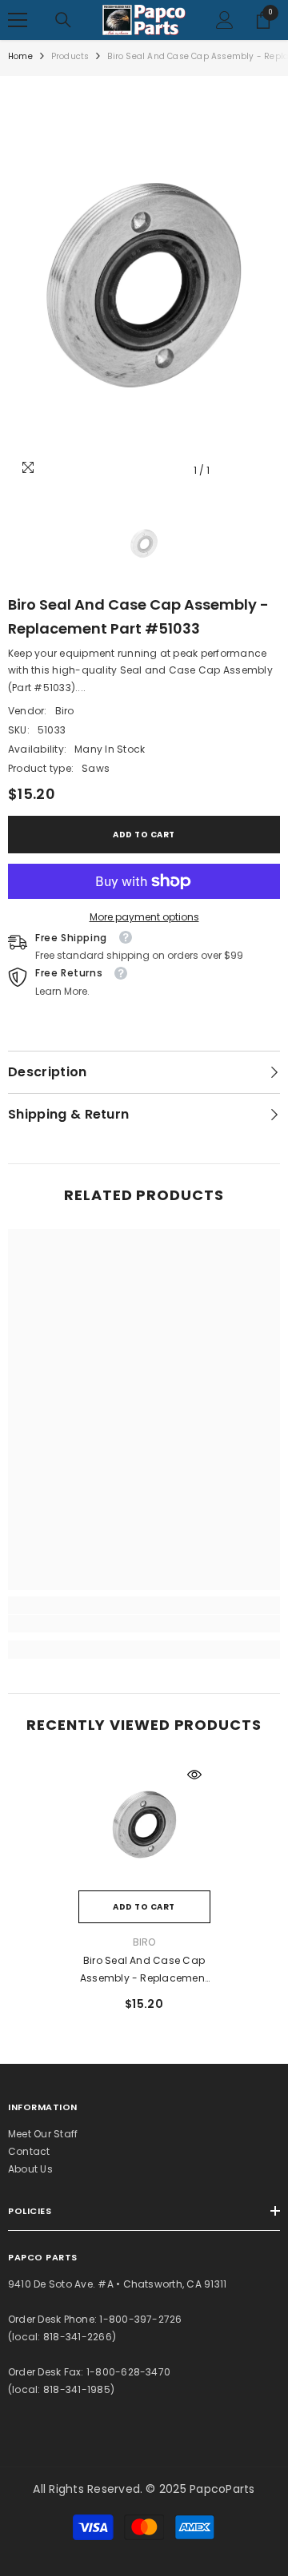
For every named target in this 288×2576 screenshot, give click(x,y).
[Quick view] (194, 1775)
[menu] (18, 20)
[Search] (63, 20)
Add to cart (144, 835)
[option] (144, 285)
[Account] (225, 20)
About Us (30, 2169)
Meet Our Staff (43, 2134)
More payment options (144, 917)
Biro (65, 711)
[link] (144, 1624)
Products (70, 56)
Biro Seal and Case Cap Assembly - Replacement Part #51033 (144, 1970)
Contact (29, 2151)
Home (20, 56)
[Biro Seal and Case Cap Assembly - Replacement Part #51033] (144, 1825)
